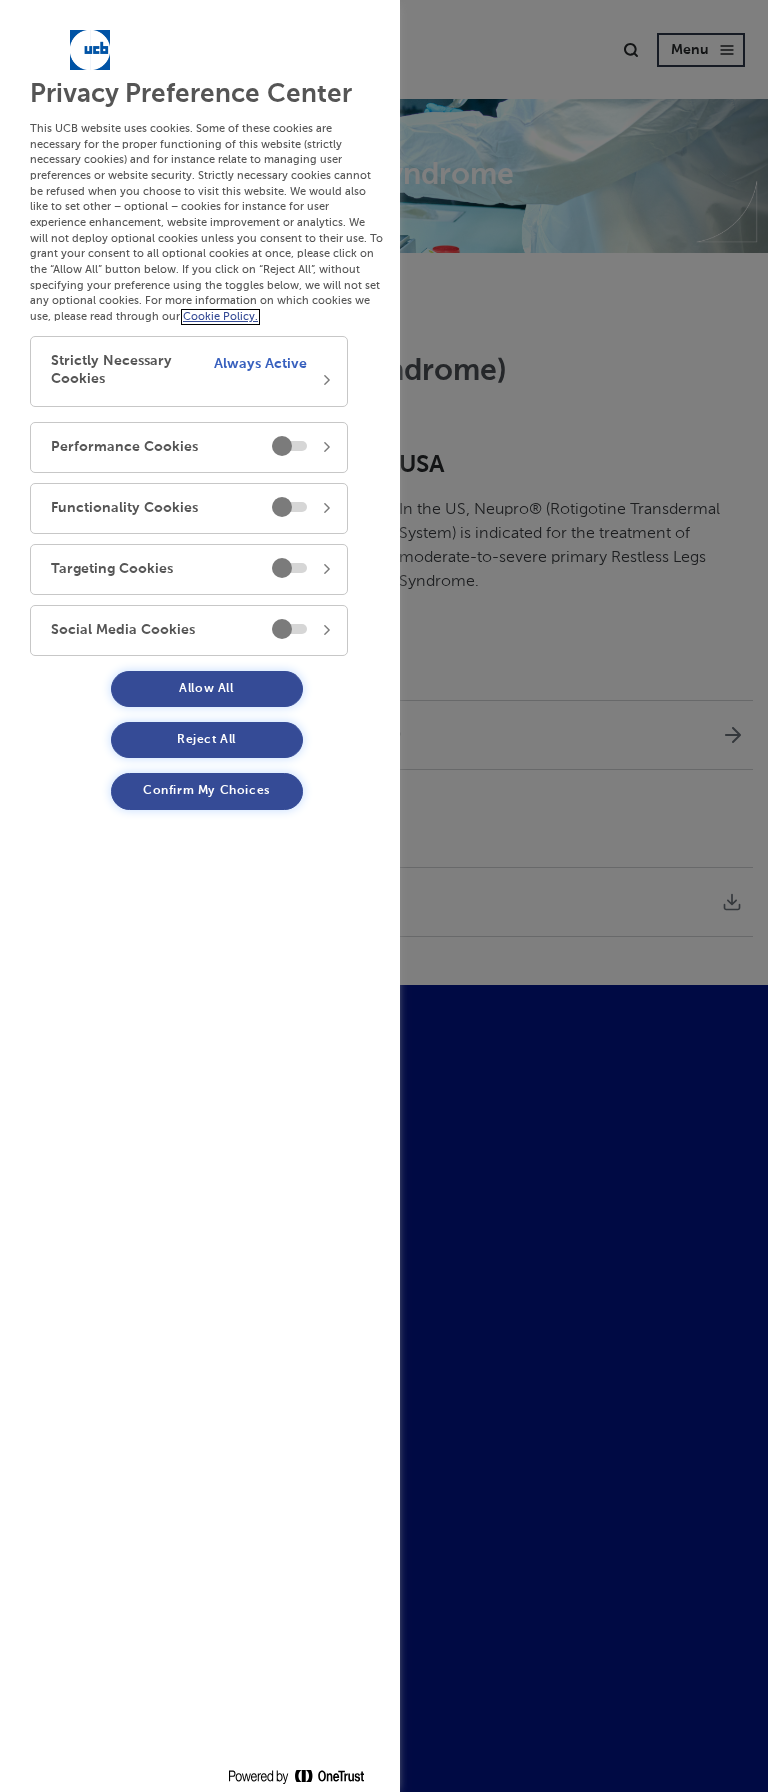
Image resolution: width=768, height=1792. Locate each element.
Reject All (206, 740)
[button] (189, 371)
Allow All (206, 689)
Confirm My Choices (206, 791)
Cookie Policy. (220, 317)
